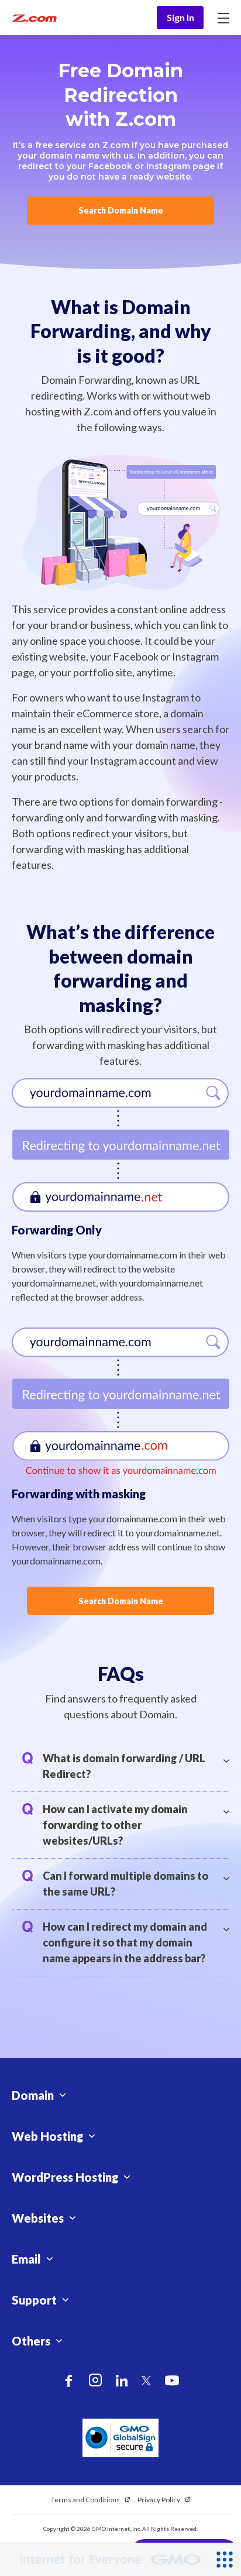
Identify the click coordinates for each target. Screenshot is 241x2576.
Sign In (180, 17)
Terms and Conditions (85, 2500)
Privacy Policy (159, 2500)
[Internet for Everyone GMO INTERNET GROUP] (104, 2560)
